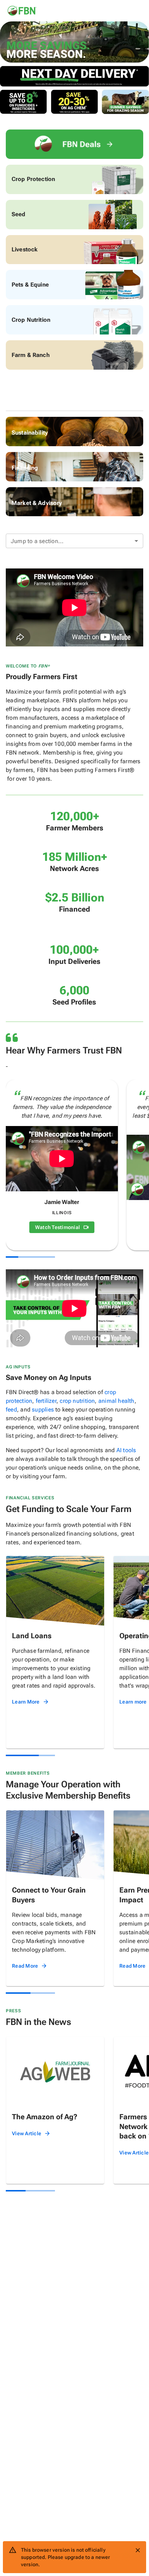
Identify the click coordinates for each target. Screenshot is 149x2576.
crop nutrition (77, 1401)
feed (11, 1410)
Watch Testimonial (58, 1227)
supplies (43, 1410)
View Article (27, 2133)
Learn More (26, 1702)
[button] (74, 541)
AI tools (126, 1450)
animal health (116, 1401)
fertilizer (46, 1401)
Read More (25, 1966)
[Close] (138, 2550)
